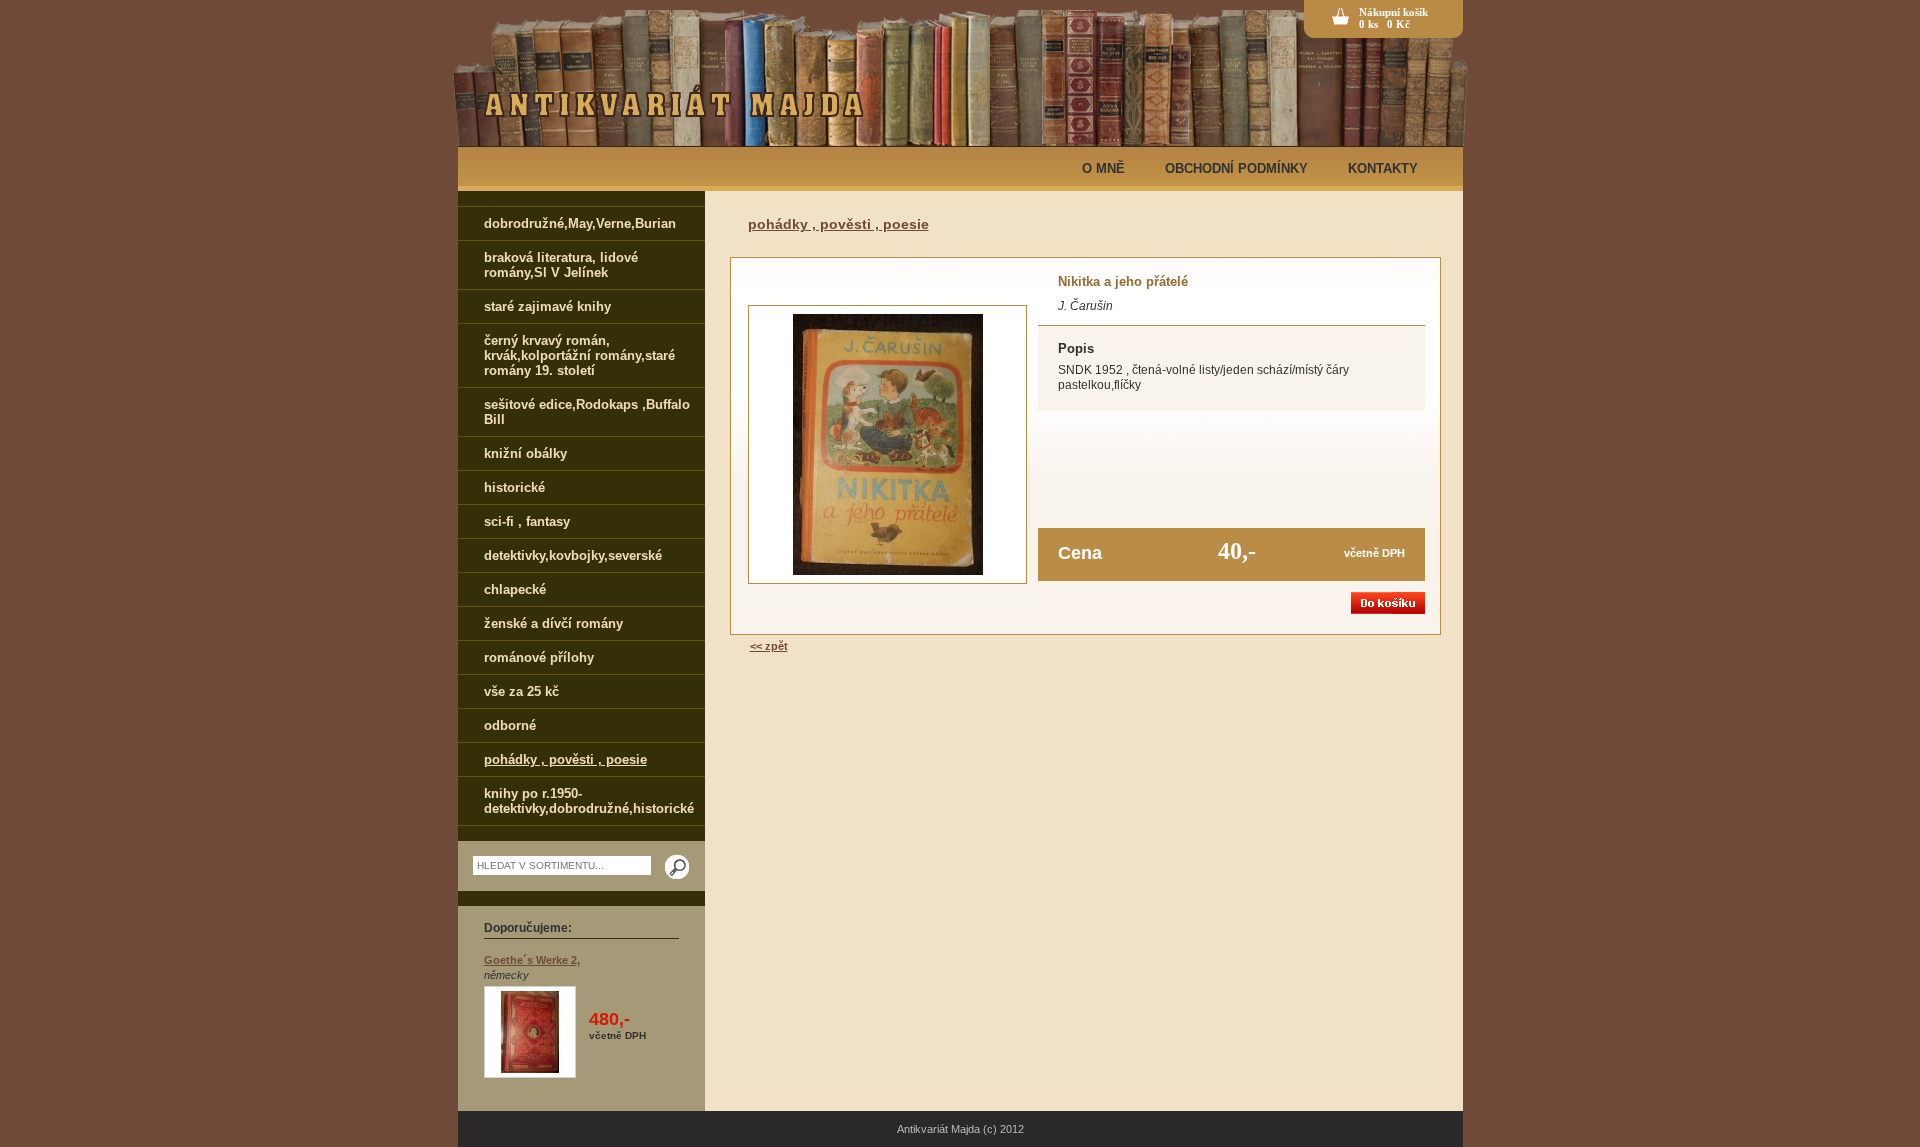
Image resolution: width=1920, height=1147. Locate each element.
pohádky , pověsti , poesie (565, 759)
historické (514, 487)
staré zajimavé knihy (547, 306)
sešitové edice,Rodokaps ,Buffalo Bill (587, 412)
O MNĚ (1103, 168)
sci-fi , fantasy (527, 521)
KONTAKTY (1383, 168)
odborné (510, 725)
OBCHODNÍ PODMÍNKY (1236, 168)
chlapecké (515, 589)
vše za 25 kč (521, 691)
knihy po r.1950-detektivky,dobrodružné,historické (589, 801)
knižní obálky (525, 453)
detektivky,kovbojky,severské (573, 555)
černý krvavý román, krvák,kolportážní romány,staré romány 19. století (579, 355)
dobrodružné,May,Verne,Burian (580, 223)
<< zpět (769, 646)
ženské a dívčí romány (553, 623)
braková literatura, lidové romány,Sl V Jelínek (561, 265)
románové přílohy (539, 657)
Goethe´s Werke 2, (532, 960)
